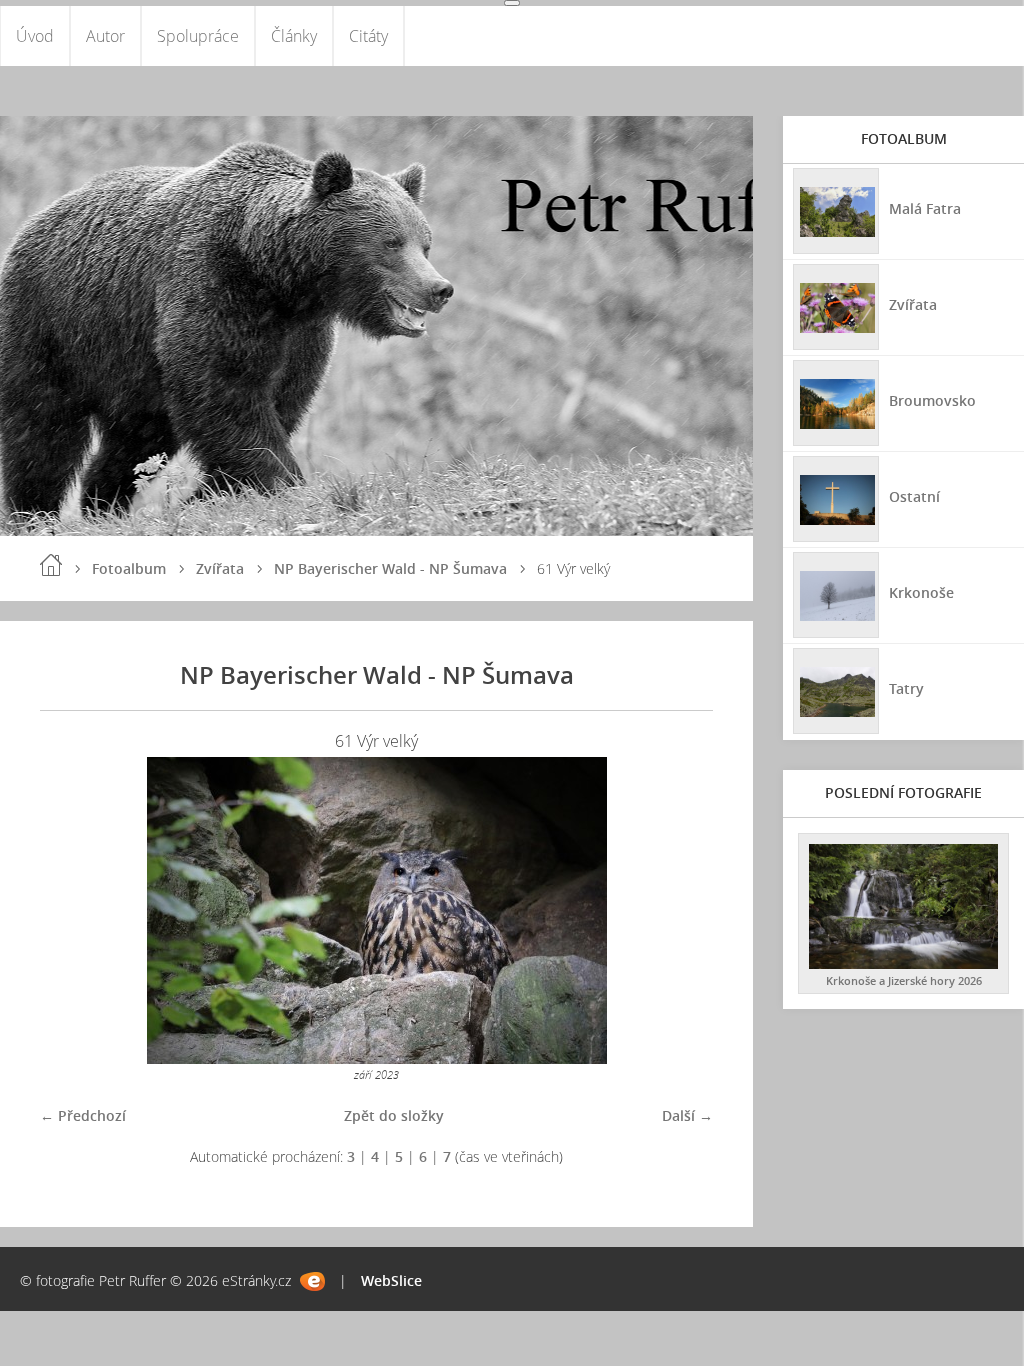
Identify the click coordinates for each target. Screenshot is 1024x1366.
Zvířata (220, 568)
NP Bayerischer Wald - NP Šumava (390, 568)
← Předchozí (83, 1115)
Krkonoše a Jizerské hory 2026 (904, 980)
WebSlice (391, 1280)
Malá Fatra (925, 208)
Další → (687, 1115)
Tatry (906, 688)
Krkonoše (921, 592)
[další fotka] (680, 910)
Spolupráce (198, 36)
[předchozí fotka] (72, 910)
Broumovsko (932, 400)
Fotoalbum (129, 568)
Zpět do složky (394, 1115)
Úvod (35, 36)
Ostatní (914, 496)
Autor (105, 36)
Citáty (368, 36)
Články (294, 36)
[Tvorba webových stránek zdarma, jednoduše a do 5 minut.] (312, 1281)
